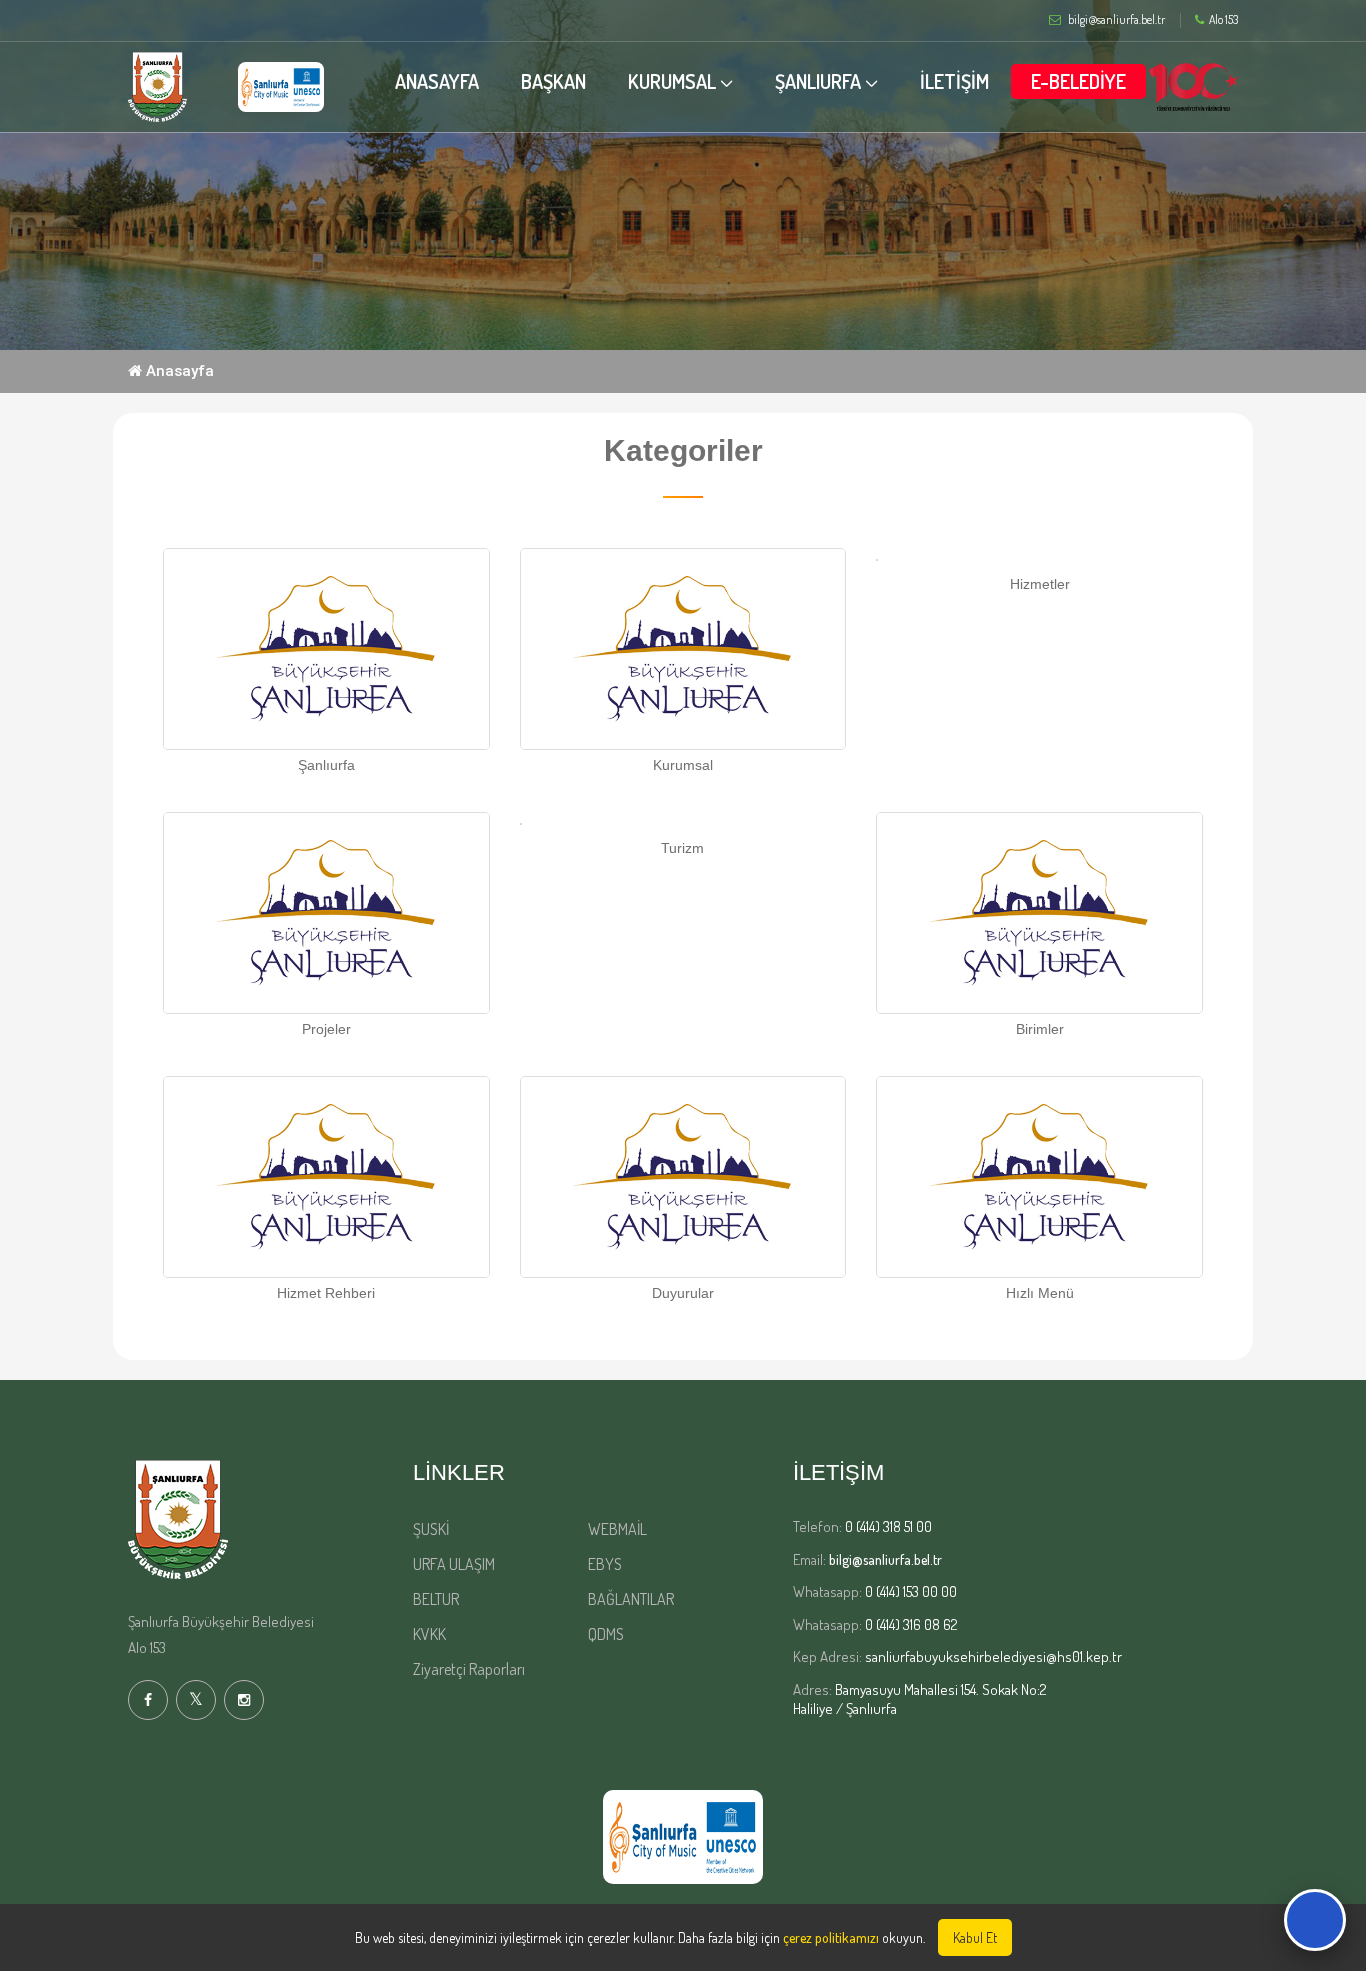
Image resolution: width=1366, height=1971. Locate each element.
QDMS (606, 1634)
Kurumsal (683, 765)
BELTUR (436, 1599)
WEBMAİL (617, 1529)
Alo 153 (1223, 20)
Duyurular (683, 1293)
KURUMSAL (672, 81)
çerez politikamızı (831, 1937)
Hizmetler (1040, 584)
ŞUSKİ (431, 1529)
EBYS (605, 1564)
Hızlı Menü (1040, 1293)
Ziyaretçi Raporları (469, 1669)
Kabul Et (975, 1937)
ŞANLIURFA (818, 81)
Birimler (1040, 1029)
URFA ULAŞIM (454, 1564)
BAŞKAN (553, 81)
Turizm (682, 848)
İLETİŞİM (954, 81)
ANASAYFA (437, 81)
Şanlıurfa (326, 765)
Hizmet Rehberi (326, 1293)
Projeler (326, 1029)
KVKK (429, 1634)
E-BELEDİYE (1078, 81)
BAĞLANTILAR (631, 1599)
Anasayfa (178, 371)
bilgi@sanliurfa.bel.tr (885, 1559)
